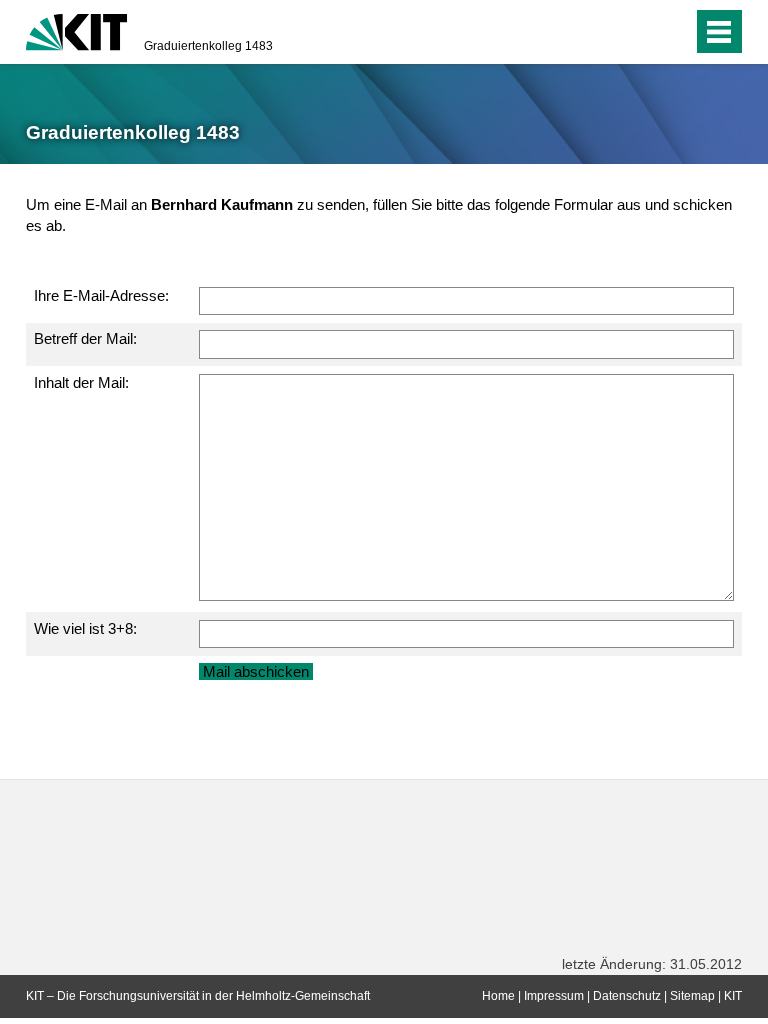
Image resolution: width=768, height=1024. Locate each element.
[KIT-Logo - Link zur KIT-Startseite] (76, 30)
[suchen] (637, 32)
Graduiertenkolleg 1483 (208, 46)
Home (498, 996)
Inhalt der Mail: (81, 382)
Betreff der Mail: (85, 338)
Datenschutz (627, 996)
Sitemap (692, 996)
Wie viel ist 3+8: (85, 628)
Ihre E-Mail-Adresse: (101, 295)
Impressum (554, 996)
